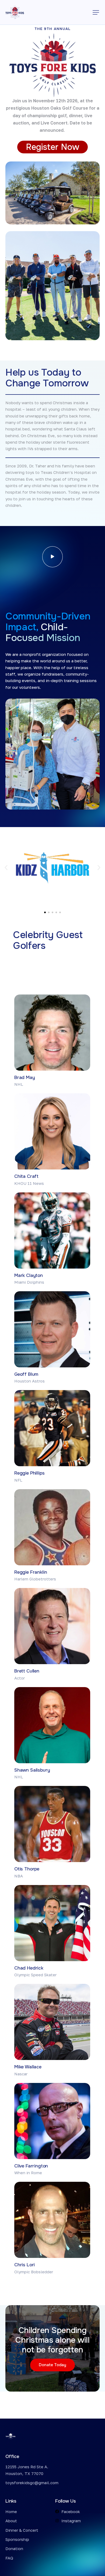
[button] (96, 12)
